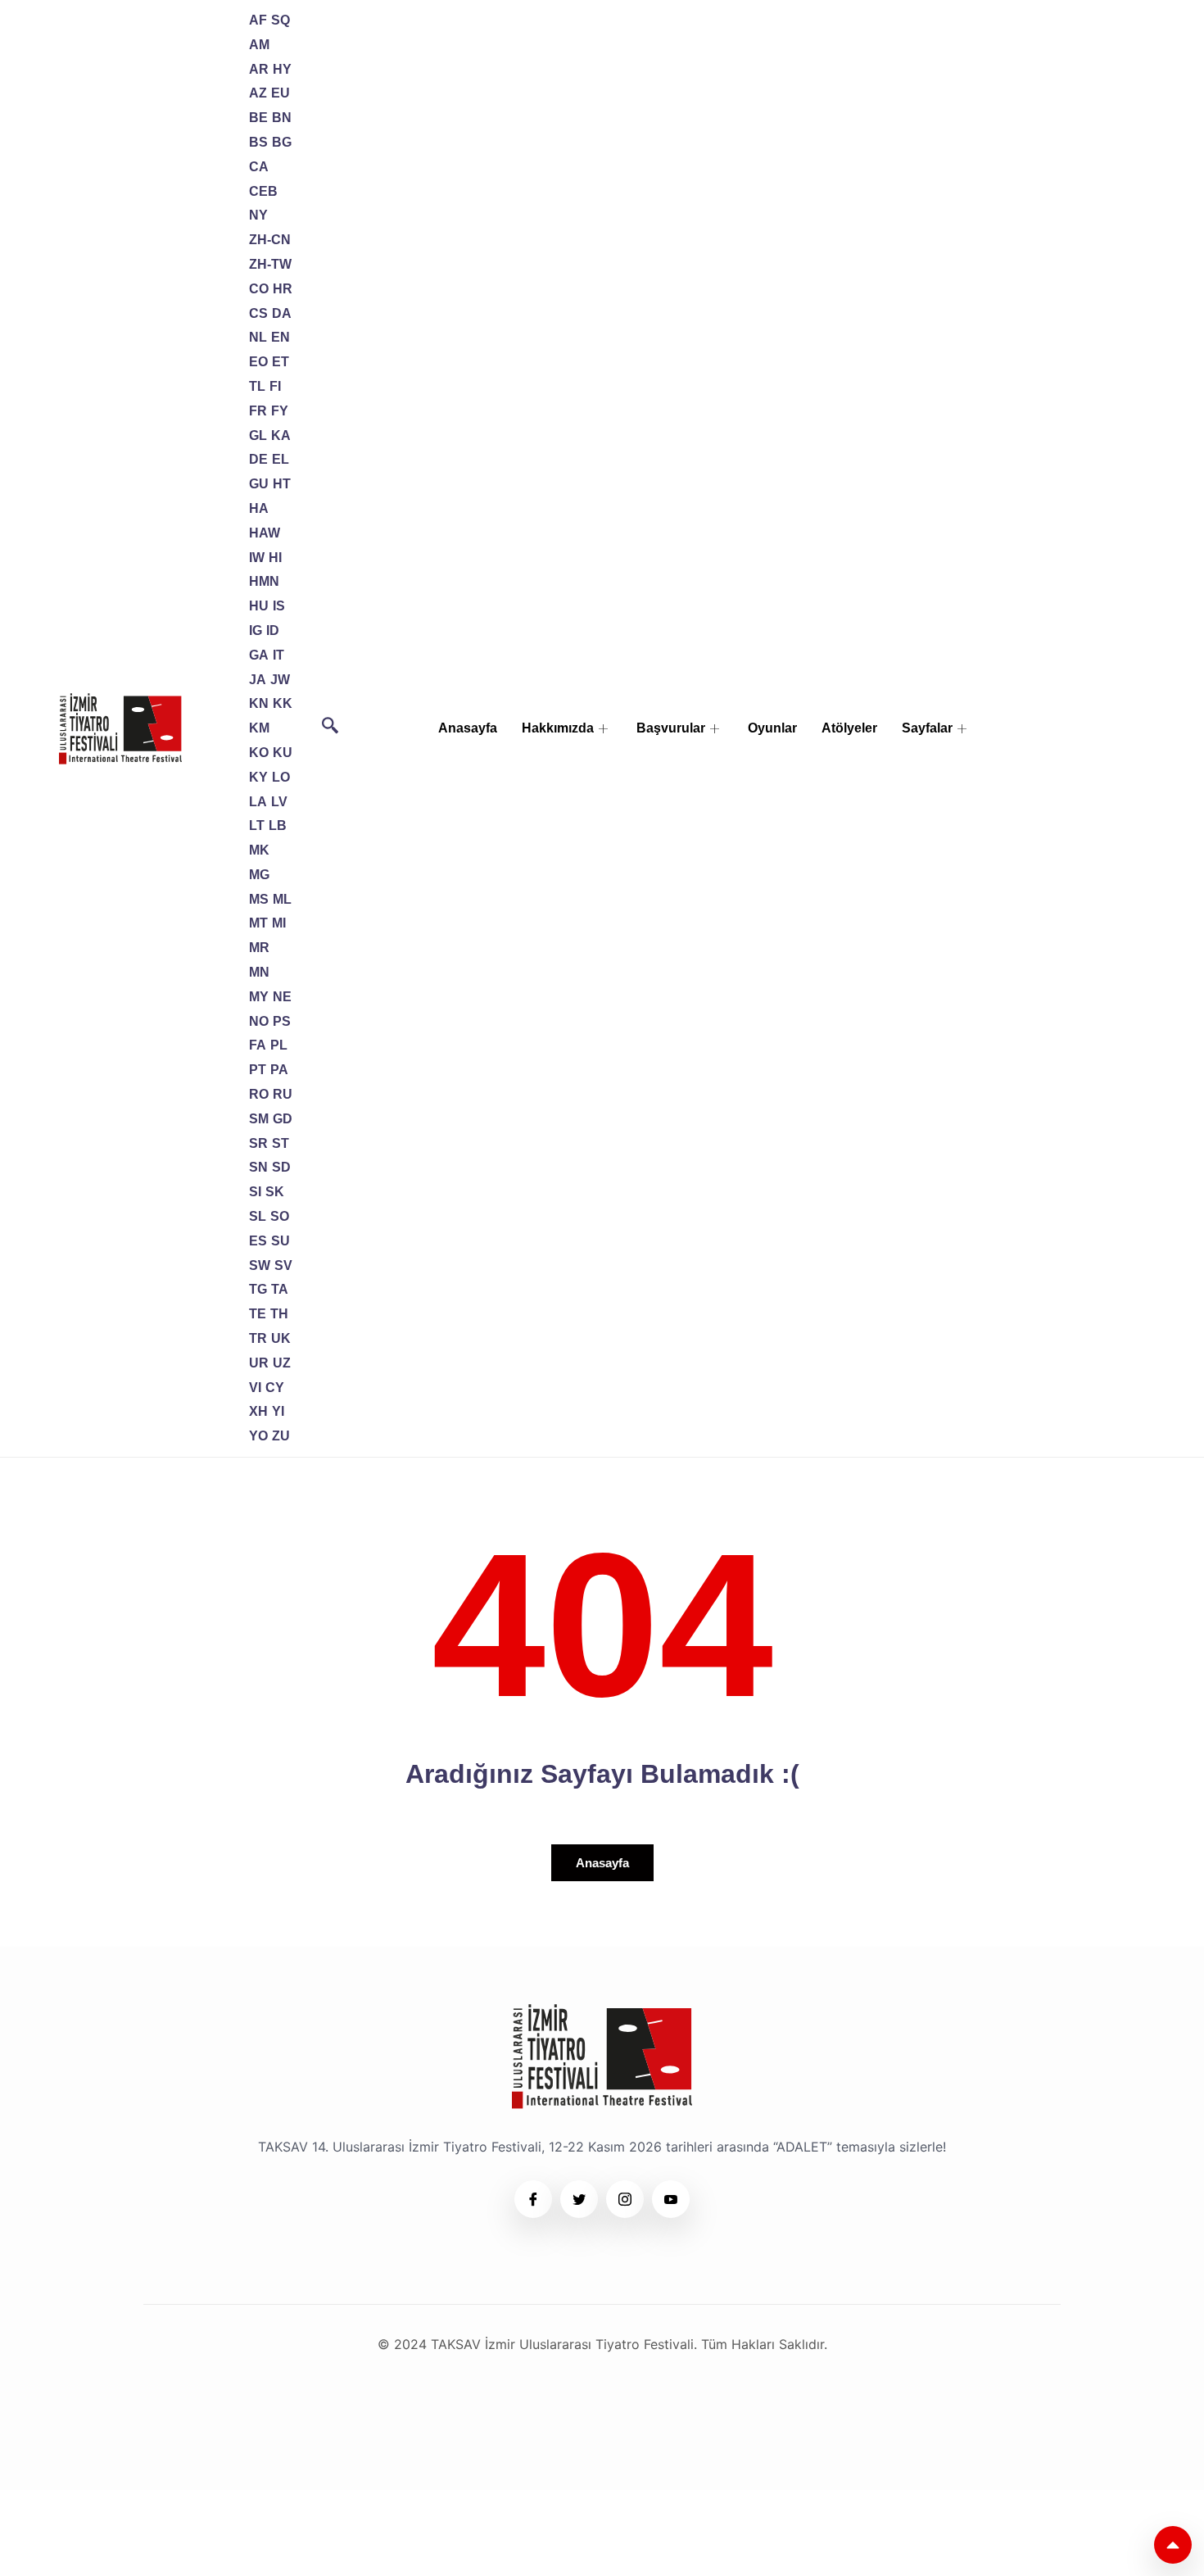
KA (281, 435)
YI (278, 1411)
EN (281, 337)
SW (260, 1265)
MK (259, 850)
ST (281, 1143)
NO (259, 1021)
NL (258, 337)
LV (279, 802)
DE (258, 459)
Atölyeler (849, 728)
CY (275, 1388)
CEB (263, 191)
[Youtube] (671, 2199)
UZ (282, 1363)
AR (259, 69)
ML (282, 899)
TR (258, 1338)
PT (258, 1070)
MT (258, 923)
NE (282, 997)
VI (255, 1388)
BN (282, 118)
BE (258, 118)
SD (281, 1167)
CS (258, 313)
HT (282, 484)
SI (255, 1192)
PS (282, 1021)
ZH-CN (270, 240)
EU (281, 93)
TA (280, 1289)
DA (282, 313)
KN (259, 703)
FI (275, 386)
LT (257, 825)
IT (278, 655)
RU (283, 1094)
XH (258, 1411)
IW (257, 558)
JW (280, 680)
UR (259, 1363)
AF (258, 20)
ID (273, 630)
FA (258, 1045)
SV (283, 1265)
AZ (258, 93)
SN (258, 1167)
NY (258, 215)
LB (278, 825)
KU (283, 753)
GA (259, 655)
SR (258, 1143)
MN (259, 972)
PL (279, 1045)
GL (258, 435)
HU (259, 606)
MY (259, 997)
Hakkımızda (558, 728)
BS (258, 142)
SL (258, 1216)
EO (258, 362)
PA (279, 1070)
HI (275, 558)
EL (281, 459)
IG (256, 630)
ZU (281, 1436)
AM (259, 45)
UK (281, 1338)
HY (282, 69)
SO (280, 1216)
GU (259, 484)
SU (281, 1241)
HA (259, 508)
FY (280, 411)
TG (258, 1289)
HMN (264, 581)
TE (258, 1314)
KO (259, 753)
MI (279, 923)
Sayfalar (927, 728)
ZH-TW (270, 264)
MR (259, 948)
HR (283, 289)
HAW (265, 533)
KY (258, 777)
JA (258, 680)
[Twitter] (579, 2199)
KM (259, 728)
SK (275, 1192)
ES (258, 1241)
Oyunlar (772, 728)
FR (258, 411)
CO (259, 289)
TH (279, 1314)
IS (279, 606)
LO (281, 777)
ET (281, 362)
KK (283, 703)
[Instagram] (625, 2199)
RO (259, 1094)
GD (283, 1119)
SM (259, 1119)
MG (259, 875)
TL (257, 386)
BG (282, 142)
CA (259, 167)
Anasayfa (468, 728)
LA (258, 802)
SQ (281, 20)
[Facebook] (533, 2199)
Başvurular (671, 728)
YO (258, 1436)
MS (259, 899)
